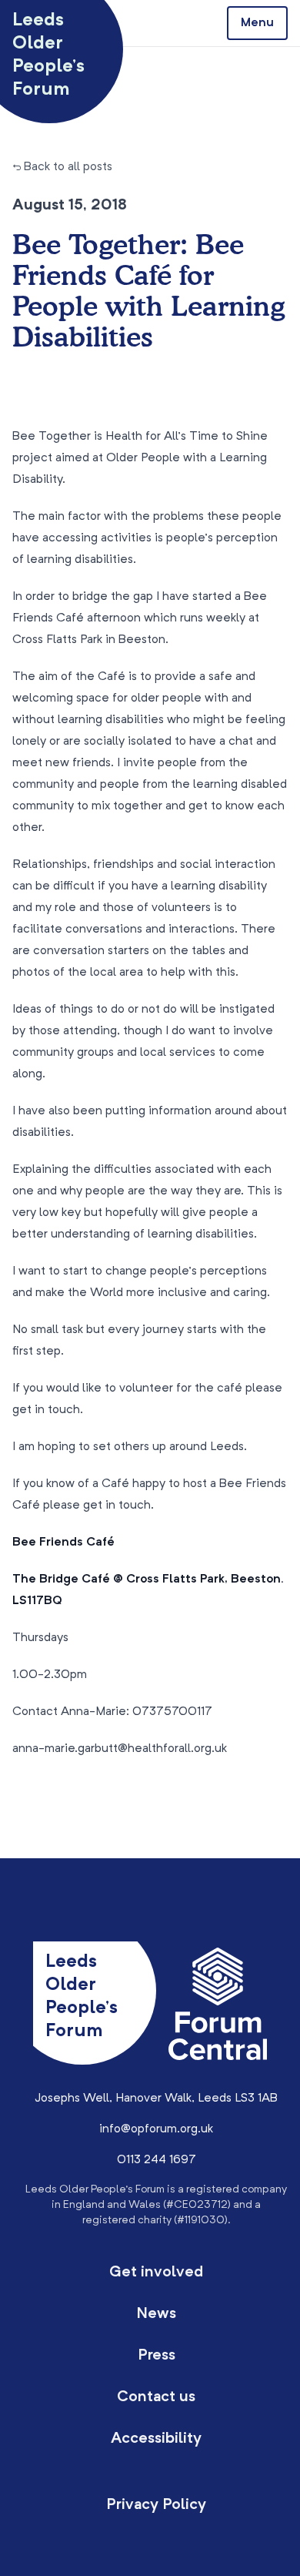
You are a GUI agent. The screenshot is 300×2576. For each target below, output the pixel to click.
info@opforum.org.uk (156, 2129)
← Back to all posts (62, 167)
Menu (257, 23)
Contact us (156, 2397)
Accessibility (156, 2439)
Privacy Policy (156, 2505)
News (156, 2314)
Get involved (156, 2273)
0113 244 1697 (157, 2160)
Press (157, 2356)
